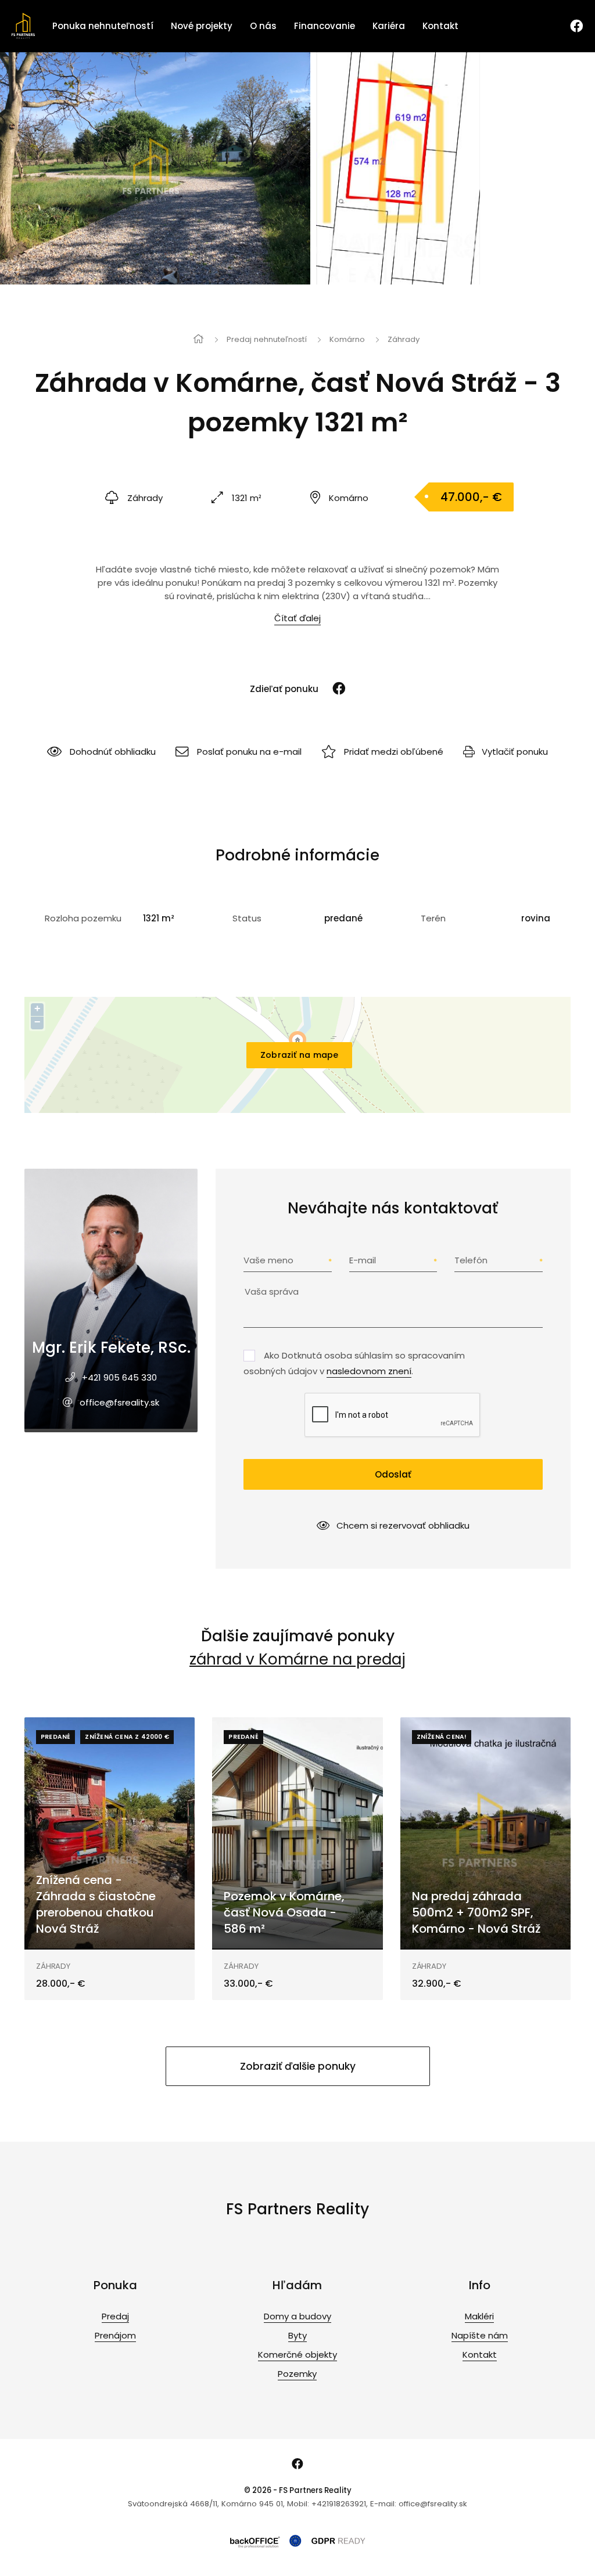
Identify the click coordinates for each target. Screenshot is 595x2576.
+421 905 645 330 (119, 1377)
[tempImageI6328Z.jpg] (155, 168)
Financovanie (325, 26)
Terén (433, 918)
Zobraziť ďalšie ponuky (298, 2066)
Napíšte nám (480, 2335)
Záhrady (404, 339)
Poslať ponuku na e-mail (249, 752)
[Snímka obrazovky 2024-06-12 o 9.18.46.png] (398, 168)
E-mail (363, 1260)
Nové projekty (202, 26)
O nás (263, 26)
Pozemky (297, 2374)
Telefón (471, 1260)
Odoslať (393, 1474)
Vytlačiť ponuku (515, 752)
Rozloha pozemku (83, 918)
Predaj (115, 2316)
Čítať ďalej (297, 618)
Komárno (347, 339)
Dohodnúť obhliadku (113, 752)
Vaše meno (268, 1260)
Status (247, 918)
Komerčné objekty (297, 2355)
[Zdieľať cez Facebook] (333, 689)
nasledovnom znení (369, 1371)
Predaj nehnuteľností (267, 339)
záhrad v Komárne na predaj (297, 1659)
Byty (297, 2335)
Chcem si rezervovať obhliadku (403, 1525)
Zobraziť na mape (299, 1055)
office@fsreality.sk (119, 1402)
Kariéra (389, 26)
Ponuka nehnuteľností (103, 26)
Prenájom (115, 2335)
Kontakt (440, 26)
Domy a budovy (297, 2316)
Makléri (479, 2316)
